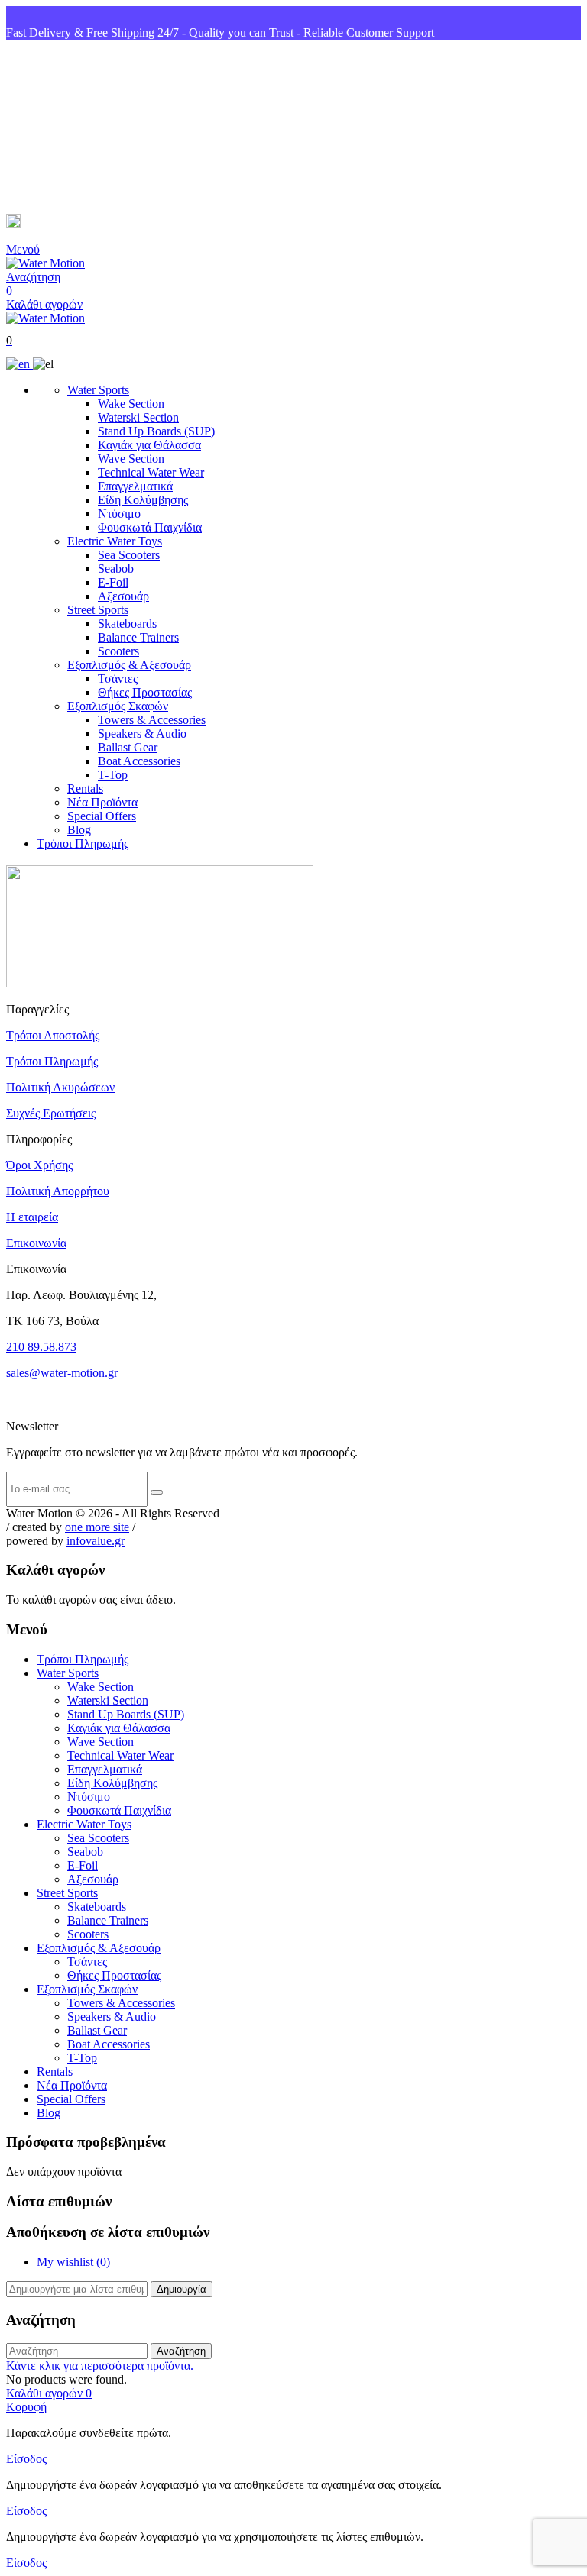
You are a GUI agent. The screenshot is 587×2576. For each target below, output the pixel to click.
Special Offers (102, 816)
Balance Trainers (138, 637)
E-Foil (113, 582)
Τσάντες (118, 679)
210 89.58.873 (41, 1347)
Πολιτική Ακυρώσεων (60, 1087)
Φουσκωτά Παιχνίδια (150, 527)
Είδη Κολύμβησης (143, 500)
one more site (97, 1527)
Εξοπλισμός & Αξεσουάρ (129, 665)
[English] (19, 364)
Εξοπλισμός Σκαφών (118, 706)
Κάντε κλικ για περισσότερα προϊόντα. (100, 2366)
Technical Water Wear (151, 472)
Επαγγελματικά (135, 486)
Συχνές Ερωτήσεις (51, 1113)
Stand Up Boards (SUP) (156, 431)
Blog (79, 830)
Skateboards (127, 624)
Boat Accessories (139, 761)
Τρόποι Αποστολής (53, 1035)
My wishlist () (73, 2262)
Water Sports (98, 390)
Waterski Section (138, 417)
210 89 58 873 (62, 127)
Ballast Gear (128, 747)
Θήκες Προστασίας (145, 692)
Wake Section (131, 404)
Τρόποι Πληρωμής (83, 844)
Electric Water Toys (115, 541)
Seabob (116, 569)
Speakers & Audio (142, 734)
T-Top (113, 775)
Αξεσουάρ (123, 596)
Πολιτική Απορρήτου (58, 1191)
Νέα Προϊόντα (102, 802)
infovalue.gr (96, 1541)
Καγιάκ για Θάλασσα (149, 445)
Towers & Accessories (152, 720)
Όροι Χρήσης (39, 1165)
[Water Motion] (45, 263)
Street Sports (98, 610)
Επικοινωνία (36, 1243)
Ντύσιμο (119, 514)
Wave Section (131, 459)
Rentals (85, 789)
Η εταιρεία (32, 1217)
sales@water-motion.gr (84, 223)
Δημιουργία (182, 2289)
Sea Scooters (129, 555)
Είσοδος (26, 2459)
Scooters (118, 651)
